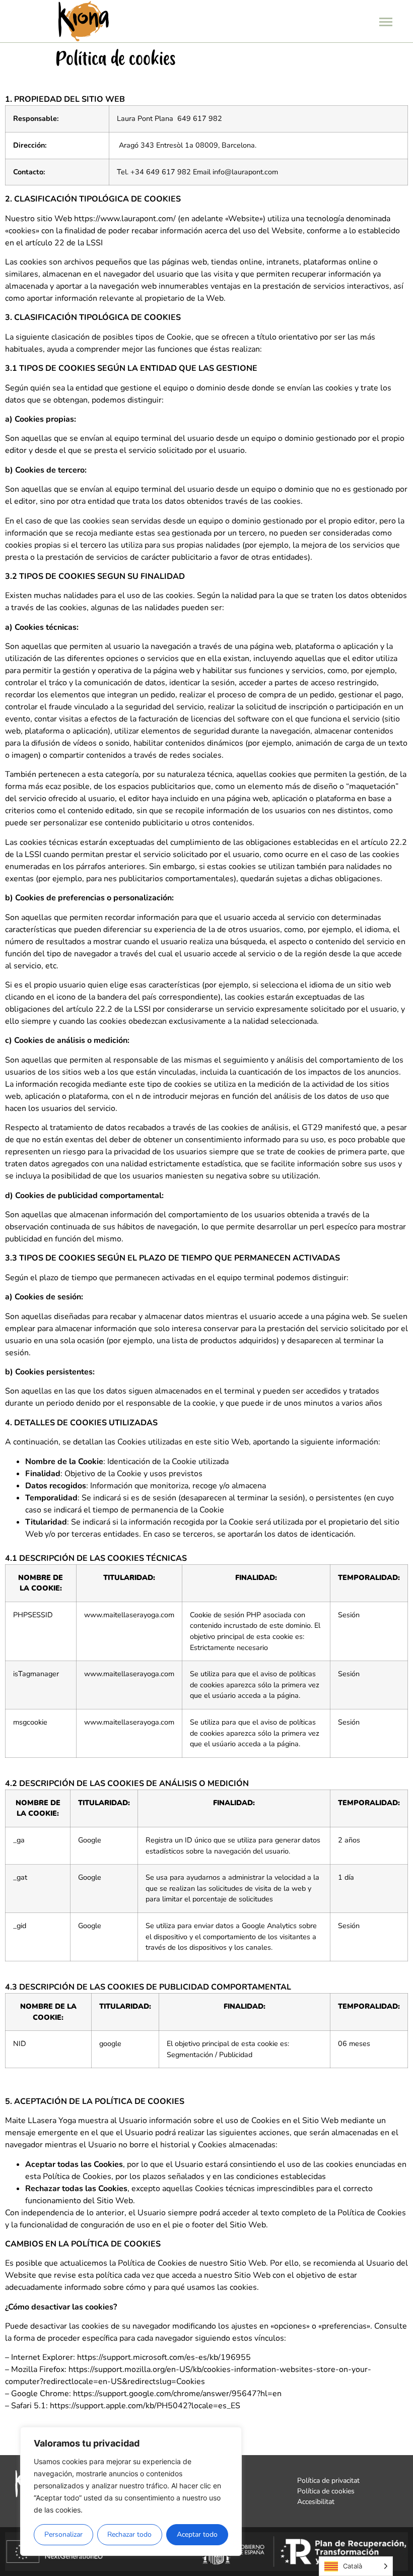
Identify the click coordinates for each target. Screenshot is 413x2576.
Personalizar (63, 2534)
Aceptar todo (197, 2534)
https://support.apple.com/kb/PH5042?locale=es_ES (145, 2406)
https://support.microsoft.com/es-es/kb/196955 (164, 2357)
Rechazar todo (129, 2534)
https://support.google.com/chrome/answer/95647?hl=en (177, 2394)
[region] (131, 2491)
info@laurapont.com (245, 172)
